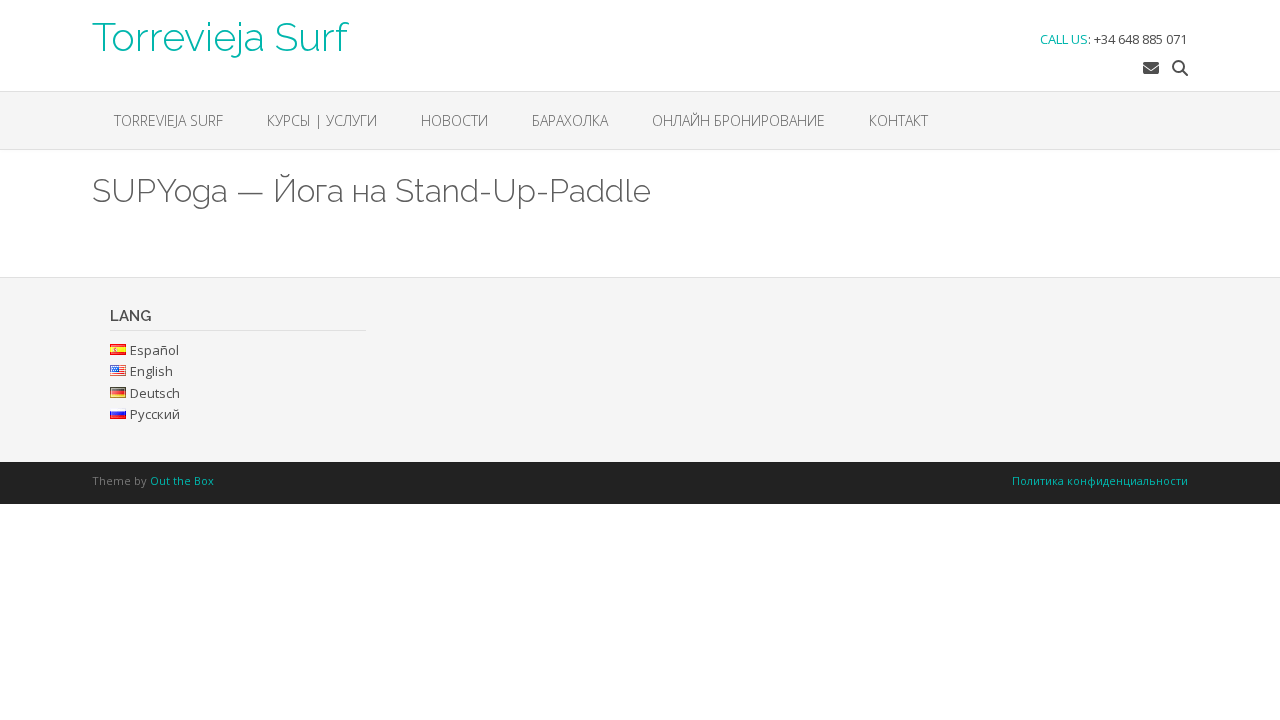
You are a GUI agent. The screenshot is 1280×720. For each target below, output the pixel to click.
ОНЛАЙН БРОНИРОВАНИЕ (738, 120)
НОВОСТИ (454, 120)
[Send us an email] (1151, 68)
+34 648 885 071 (1140, 39)
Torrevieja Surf (220, 35)
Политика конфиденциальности (1100, 480)
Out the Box (182, 480)
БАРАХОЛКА (570, 120)
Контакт (898, 120)
